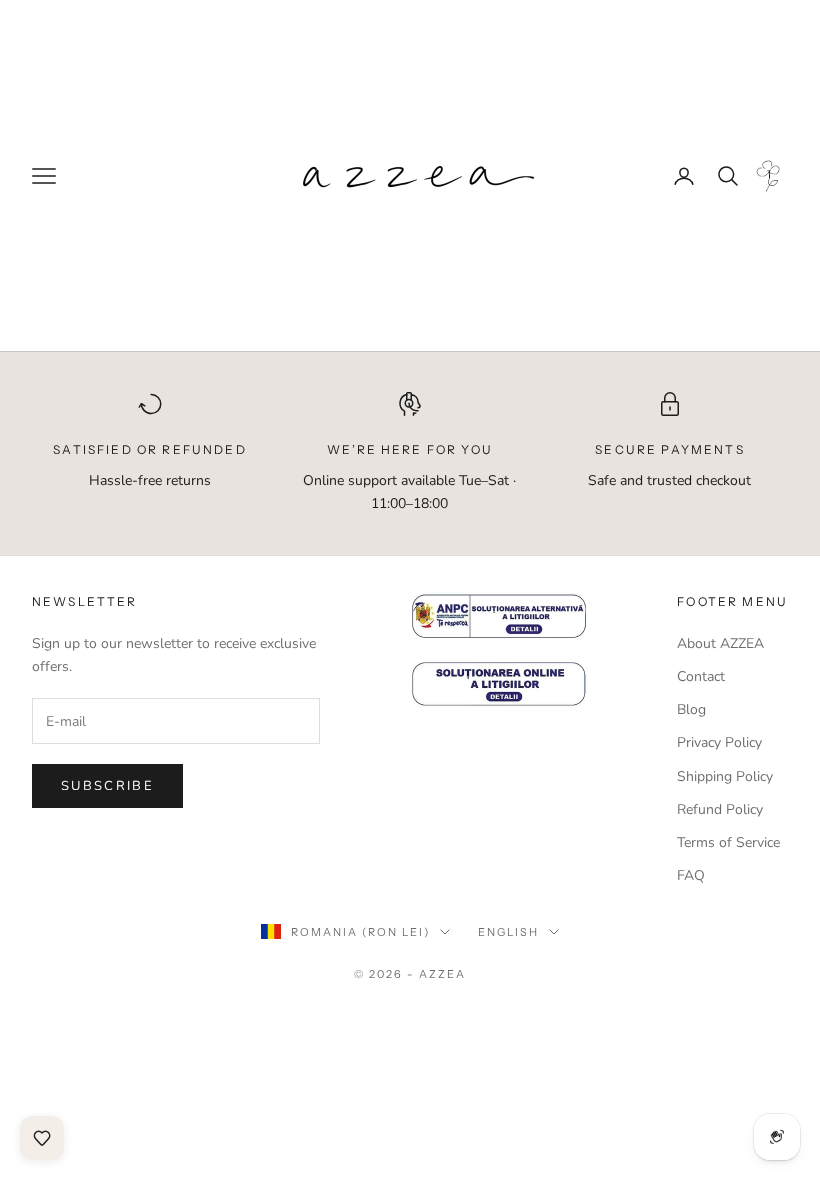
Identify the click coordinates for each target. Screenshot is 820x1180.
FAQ (691, 875)
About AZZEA (720, 643)
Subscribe (107, 786)
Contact (701, 676)
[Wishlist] (42, 1138)
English (508, 932)
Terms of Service (728, 842)
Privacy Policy (719, 742)
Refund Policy (720, 809)
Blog (691, 709)
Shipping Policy (725, 776)
